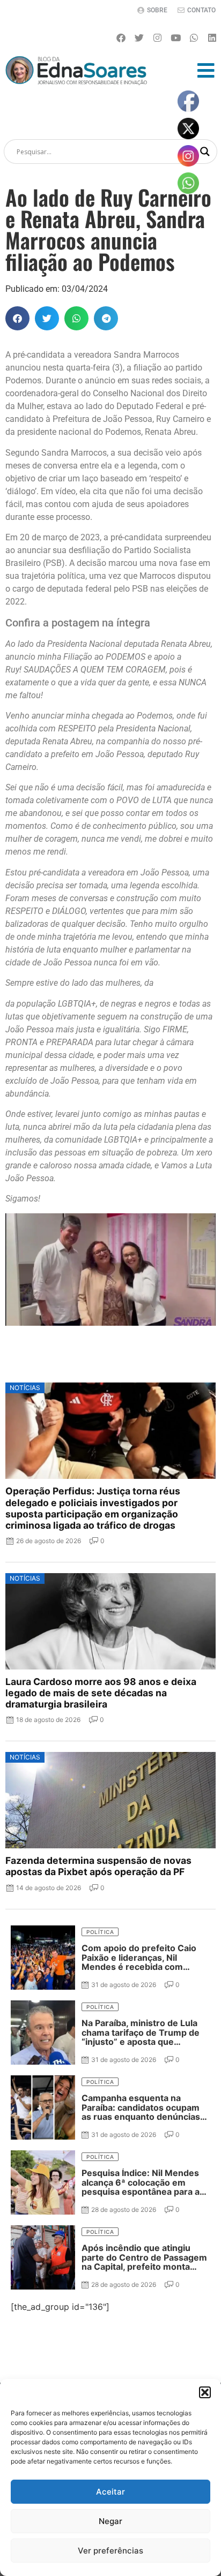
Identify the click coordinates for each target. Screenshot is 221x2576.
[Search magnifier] (205, 152)
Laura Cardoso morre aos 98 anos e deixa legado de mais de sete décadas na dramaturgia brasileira (101, 1693)
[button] (205, 2392)
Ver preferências (110, 2551)
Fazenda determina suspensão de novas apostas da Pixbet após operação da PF (98, 1866)
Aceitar (110, 2492)
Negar (110, 2521)
